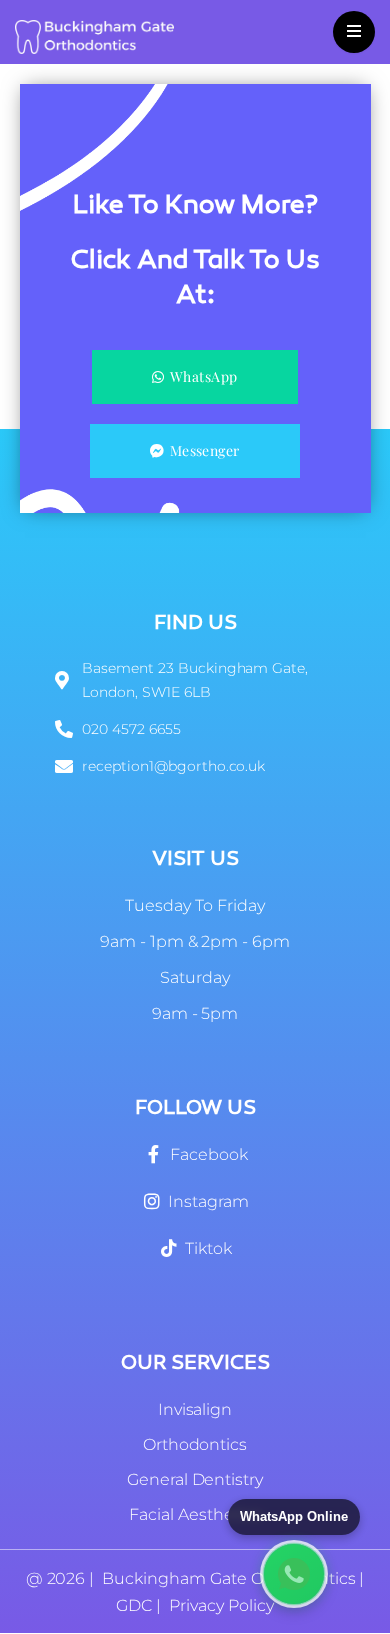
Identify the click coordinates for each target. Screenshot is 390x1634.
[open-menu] (354, 32)
